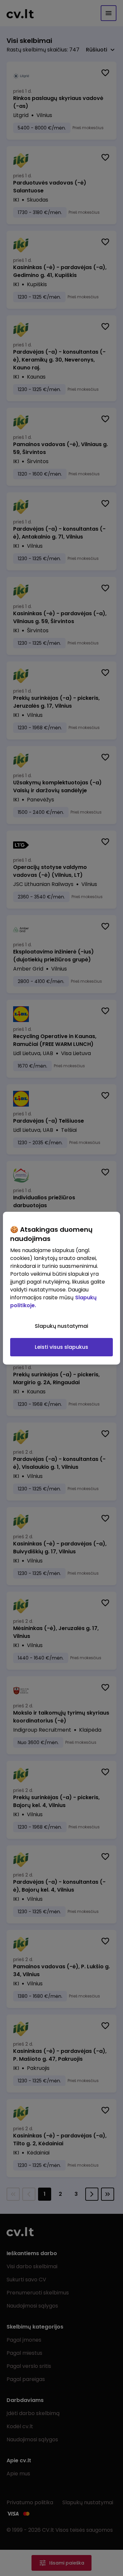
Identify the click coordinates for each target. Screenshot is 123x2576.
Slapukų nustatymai (61, 1326)
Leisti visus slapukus (61, 1347)
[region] (61, 1288)
